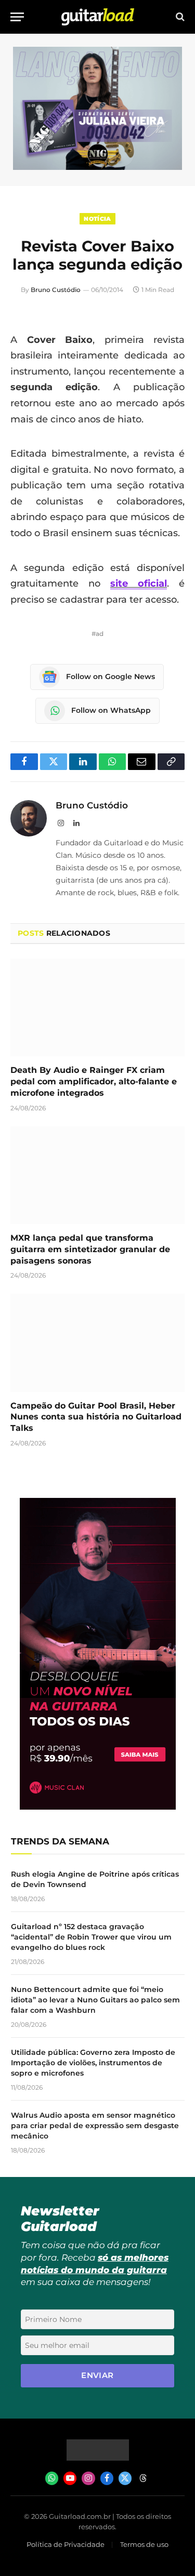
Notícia (97, 219)
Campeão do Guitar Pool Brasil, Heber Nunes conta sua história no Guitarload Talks (96, 1417)
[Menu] (17, 17)
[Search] (179, 17)
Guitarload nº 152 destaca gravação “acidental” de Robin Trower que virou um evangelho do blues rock (91, 1937)
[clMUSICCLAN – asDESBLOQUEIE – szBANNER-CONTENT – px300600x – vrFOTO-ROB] (98, 1807)
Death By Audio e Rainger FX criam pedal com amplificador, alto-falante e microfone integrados (94, 1081)
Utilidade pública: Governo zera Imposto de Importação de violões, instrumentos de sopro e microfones (93, 2063)
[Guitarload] (98, 17)
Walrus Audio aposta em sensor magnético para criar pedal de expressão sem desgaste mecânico (95, 2126)
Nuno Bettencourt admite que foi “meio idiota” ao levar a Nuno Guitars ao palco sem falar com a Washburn (95, 2000)
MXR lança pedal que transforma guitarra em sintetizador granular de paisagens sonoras (90, 1249)
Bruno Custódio (56, 290)
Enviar (97, 2375)
